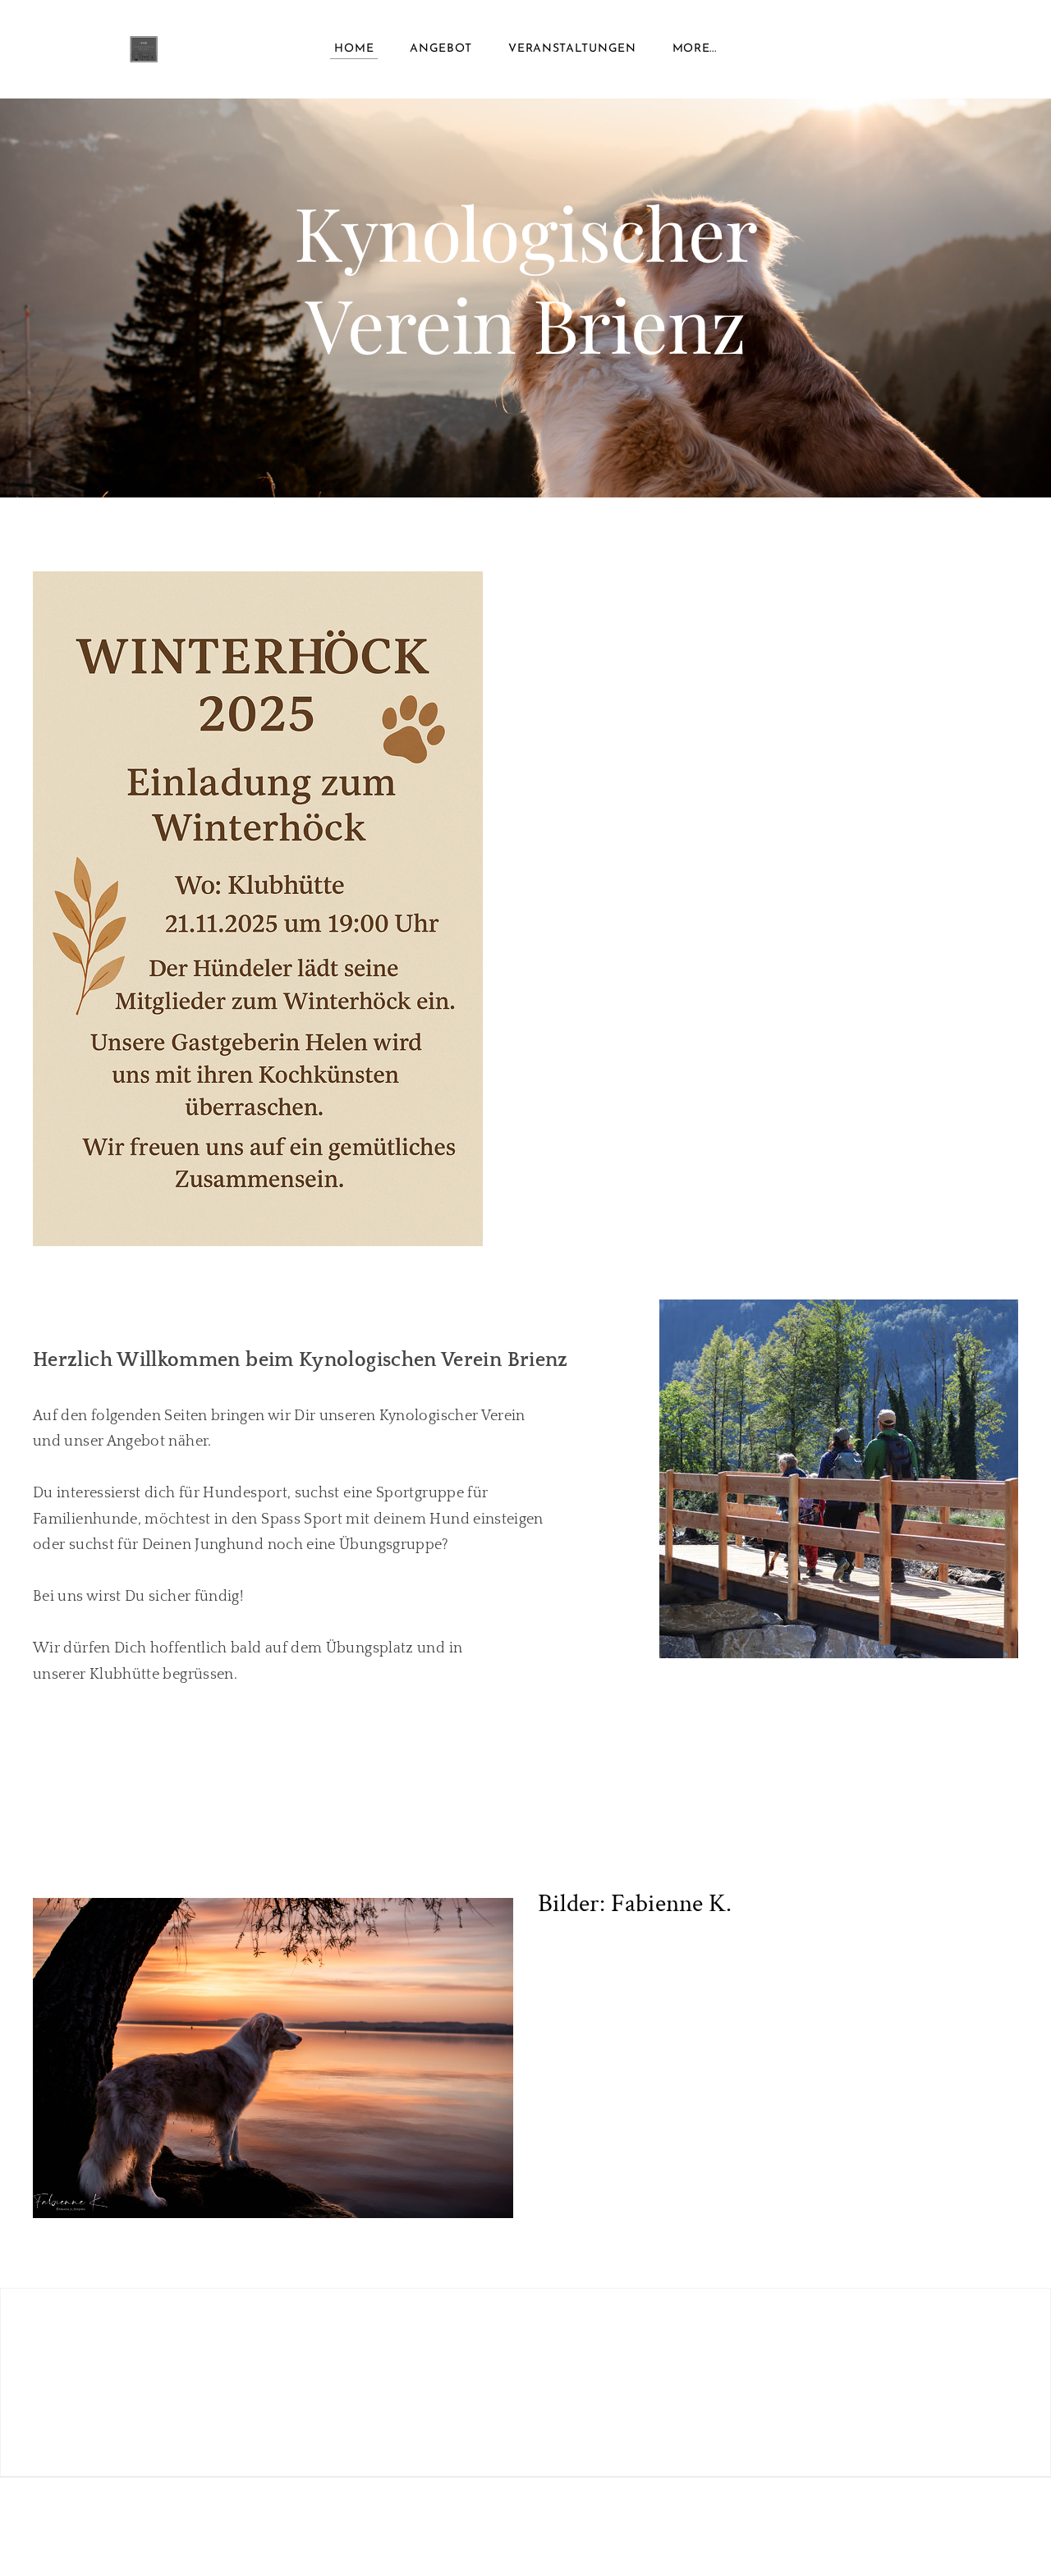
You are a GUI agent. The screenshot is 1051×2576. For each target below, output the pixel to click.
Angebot (441, 49)
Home (354, 49)
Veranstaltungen (572, 49)
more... (695, 49)
